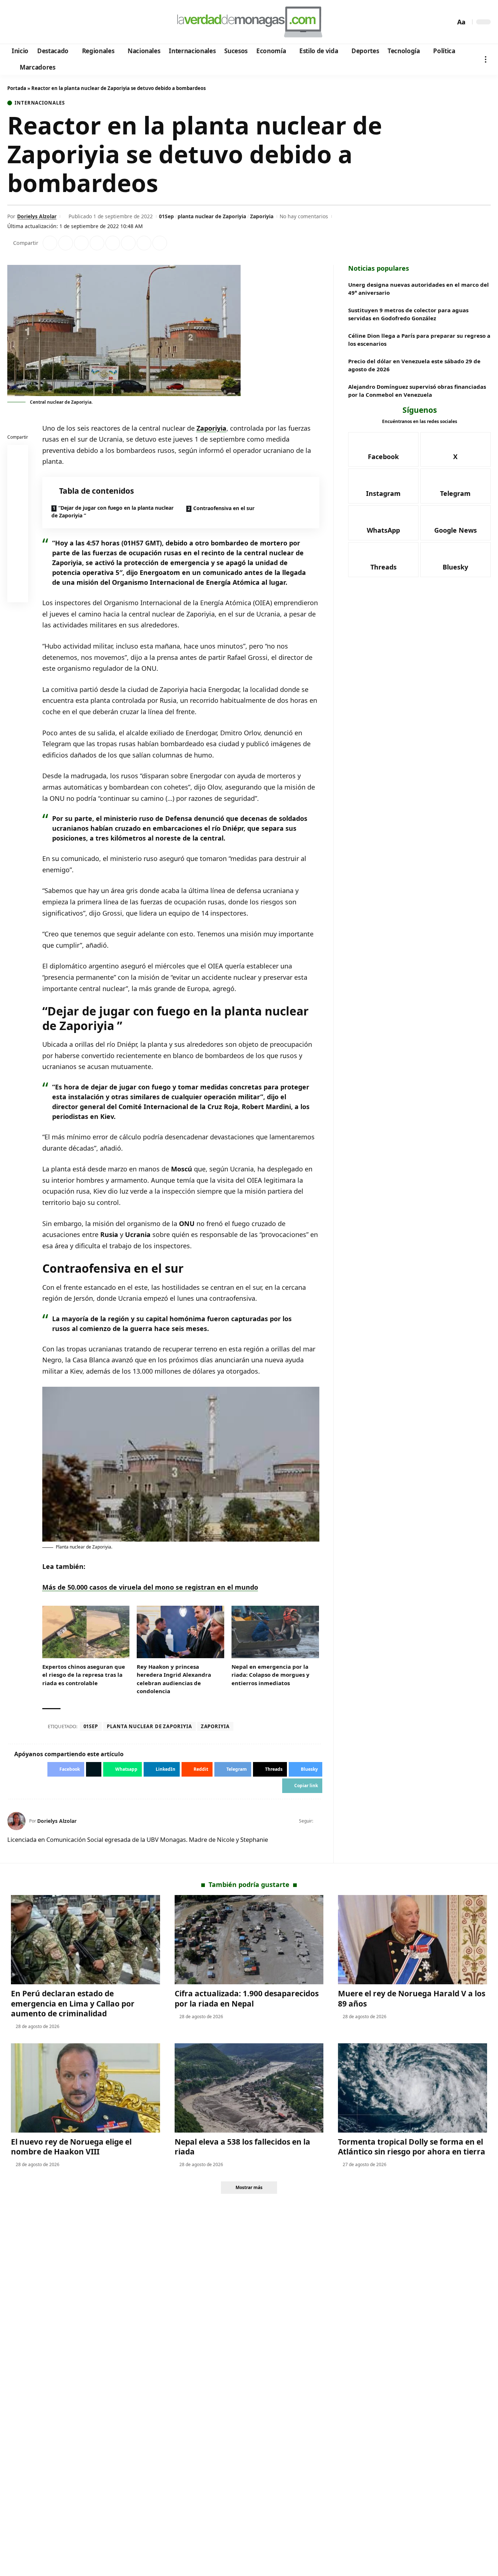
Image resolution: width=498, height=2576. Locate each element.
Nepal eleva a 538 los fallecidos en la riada (242, 2147)
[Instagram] (44, 22)
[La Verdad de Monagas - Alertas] (249, 22)
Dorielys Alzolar (37, 216)
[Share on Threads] (144, 243)
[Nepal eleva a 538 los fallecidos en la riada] (249, 2088)
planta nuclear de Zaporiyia (212, 216)
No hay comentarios (304, 216)
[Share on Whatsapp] (81, 243)
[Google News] (34, 22)
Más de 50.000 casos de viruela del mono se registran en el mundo (150, 1587)
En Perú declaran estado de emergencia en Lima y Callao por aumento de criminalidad (73, 2003)
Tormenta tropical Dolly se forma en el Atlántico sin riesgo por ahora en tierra (412, 2147)
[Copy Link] (160, 243)
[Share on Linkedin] (97, 243)
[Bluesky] (83, 22)
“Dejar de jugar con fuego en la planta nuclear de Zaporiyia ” (112, 512)
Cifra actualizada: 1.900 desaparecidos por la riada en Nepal (247, 1998)
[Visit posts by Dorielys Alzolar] (16, 1821)
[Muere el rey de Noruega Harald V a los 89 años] (413, 1940)
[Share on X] (66, 243)
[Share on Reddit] (113, 243)
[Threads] (73, 22)
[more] (486, 59)
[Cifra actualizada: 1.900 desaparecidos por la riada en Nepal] (249, 1940)
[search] (448, 22)
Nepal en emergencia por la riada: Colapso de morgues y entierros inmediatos (271, 1675)
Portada (17, 88)
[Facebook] (14, 22)
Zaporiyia (262, 216)
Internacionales (40, 103)
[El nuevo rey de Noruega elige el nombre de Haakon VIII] (85, 2088)
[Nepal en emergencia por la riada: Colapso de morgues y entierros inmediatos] (275, 1632)
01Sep (166, 216)
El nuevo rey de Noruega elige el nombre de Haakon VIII (71, 2147)
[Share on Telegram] (128, 243)
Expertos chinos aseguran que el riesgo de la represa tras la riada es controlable (84, 1675)
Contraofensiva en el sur (224, 508)
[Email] (18, 594)
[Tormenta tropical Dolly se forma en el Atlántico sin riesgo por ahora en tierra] (413, 2088)
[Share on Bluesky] (18, 576)
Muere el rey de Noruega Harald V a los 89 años (412, 1998)
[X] (24, 22)
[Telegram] (53, 22)
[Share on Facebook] (50, 243)
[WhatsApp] (63, 22)
